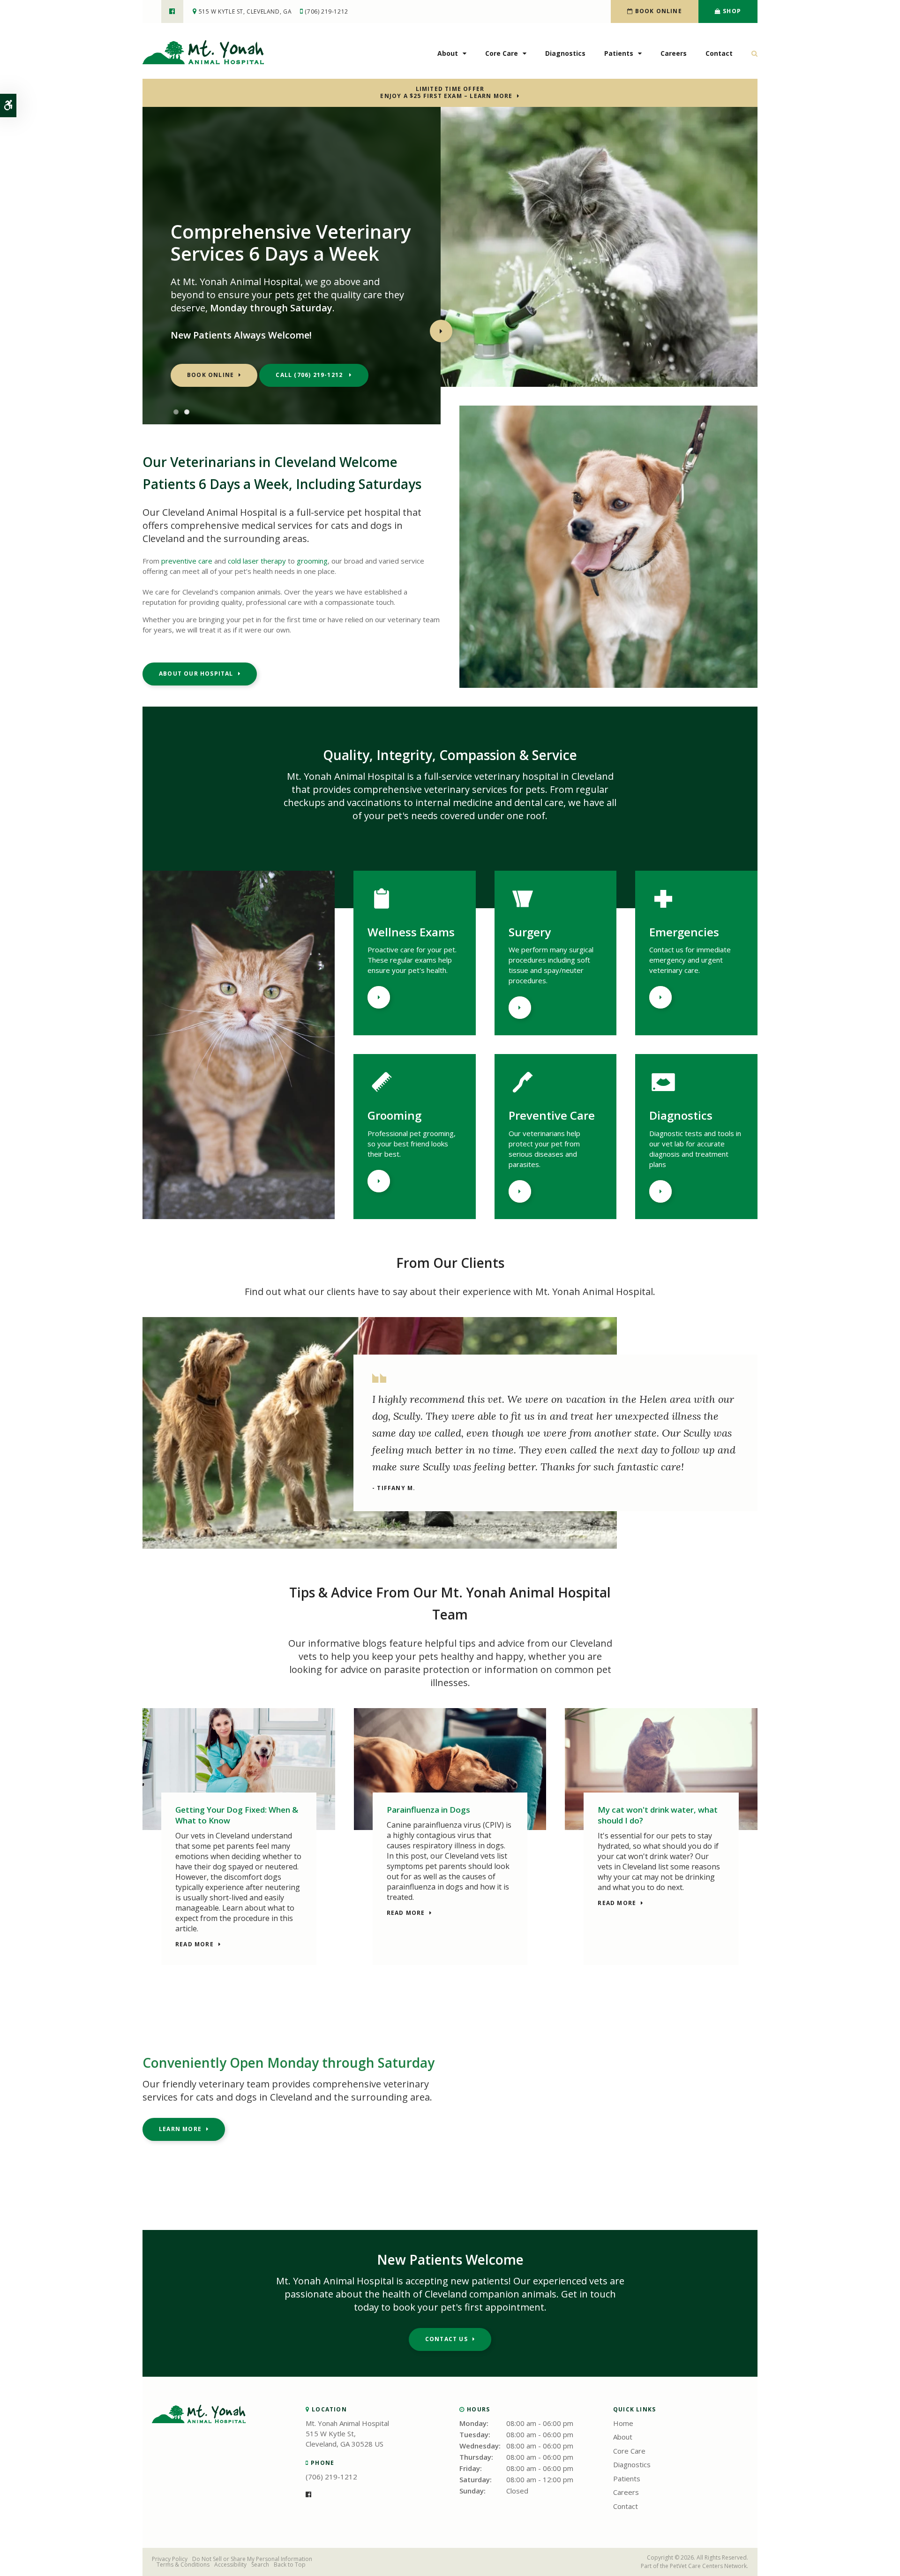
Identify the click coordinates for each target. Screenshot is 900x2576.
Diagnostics (565, 53)
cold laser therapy (257, 561)
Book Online (657, 11)
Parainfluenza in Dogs (428, 1810)
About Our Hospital (196, 674)
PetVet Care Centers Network (708, 2566)
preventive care (187, 561)
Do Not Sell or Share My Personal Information (252, 2559)
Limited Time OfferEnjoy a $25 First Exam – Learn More (446, 92)
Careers (674, 53)
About (448, 53)
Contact (719, 53)
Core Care (502, 53)
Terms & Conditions (183, 2565)
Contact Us (446, 2339)
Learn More (379, 997)
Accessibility (230, 2565)
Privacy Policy (170, 2559)
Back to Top (290, 2565)
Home (623, 2423)
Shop (731, 11)
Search (260, 2565)
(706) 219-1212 (326, 11)
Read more (195, 1945)
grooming (312, 561)
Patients (619, 53)
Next (441, 331)
